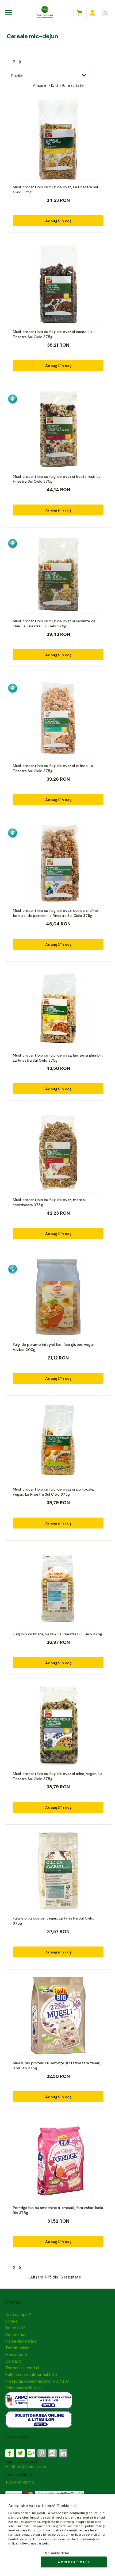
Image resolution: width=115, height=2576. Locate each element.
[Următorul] (20, 61)
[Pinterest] (42, 2453)
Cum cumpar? (18, 2315)
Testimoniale (17, 2348)
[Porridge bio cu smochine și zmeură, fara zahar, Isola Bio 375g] (58, 2160)
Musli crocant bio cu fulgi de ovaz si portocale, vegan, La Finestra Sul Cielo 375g (53, 1492)
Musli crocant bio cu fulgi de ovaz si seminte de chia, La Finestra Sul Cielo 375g (54, 624)
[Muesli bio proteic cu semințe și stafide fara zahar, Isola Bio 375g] (58, 2016)
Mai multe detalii (58, 2553)
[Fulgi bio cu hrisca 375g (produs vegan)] (58, 1587)
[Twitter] (20, 2453)
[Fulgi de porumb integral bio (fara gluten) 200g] (58, 1297)
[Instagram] (52, 2453)
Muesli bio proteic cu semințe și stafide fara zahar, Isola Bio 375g (57, 2065)
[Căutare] (105, 13)
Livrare (11, 2321)
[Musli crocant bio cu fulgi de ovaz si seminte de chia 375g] (58, 574)
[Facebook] (10, 2453)
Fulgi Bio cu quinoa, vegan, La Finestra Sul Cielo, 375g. (53, 1921)
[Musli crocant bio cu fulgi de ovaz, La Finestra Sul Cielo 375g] (58, 140)
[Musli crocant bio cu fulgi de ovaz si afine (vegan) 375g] (58, 1726)
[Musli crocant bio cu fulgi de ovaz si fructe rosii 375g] (58, 429)
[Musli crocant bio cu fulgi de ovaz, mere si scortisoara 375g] (58, 1152)
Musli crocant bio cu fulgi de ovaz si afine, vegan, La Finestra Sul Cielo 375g (57, 1776)
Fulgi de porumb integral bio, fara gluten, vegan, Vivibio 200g (54, 1347)
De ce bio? (15, 2328)
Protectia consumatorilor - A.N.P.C (37, 2381)
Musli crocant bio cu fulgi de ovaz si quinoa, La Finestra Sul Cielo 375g (53, 768)
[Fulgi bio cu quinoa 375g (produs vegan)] (58, 1871)
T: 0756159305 (20, 2483)
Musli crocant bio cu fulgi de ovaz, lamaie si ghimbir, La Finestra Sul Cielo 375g (58, 1058)
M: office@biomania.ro (26, 2467)
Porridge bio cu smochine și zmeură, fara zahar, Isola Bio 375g (58, 2210)
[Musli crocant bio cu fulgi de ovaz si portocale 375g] (58, 1442)
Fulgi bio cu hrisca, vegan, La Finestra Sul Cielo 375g (57, 1634)
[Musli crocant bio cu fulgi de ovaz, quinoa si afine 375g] (58, 863)
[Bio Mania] (63, 2453)
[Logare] (93, 13)
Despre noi (15, 2335)
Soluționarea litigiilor (24, 2388)
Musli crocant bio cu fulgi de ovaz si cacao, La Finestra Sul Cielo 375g (53, 334)
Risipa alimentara (21, 2341)
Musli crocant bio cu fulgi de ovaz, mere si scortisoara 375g (49, 1202)
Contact (13, 2361)
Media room (16, 2355)
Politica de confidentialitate (31, 2375)
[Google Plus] (31, 2453)
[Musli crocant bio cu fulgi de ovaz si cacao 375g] (58, 284)
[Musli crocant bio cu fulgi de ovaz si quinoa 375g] (58, 718)
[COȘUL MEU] (79, 13)
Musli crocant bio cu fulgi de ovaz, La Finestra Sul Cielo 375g (55, 189)
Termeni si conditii (22, 2368)
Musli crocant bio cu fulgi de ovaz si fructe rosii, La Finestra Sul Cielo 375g (57, 479)
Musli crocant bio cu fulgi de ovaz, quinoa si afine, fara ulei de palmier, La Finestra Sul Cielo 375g (56, 913)
